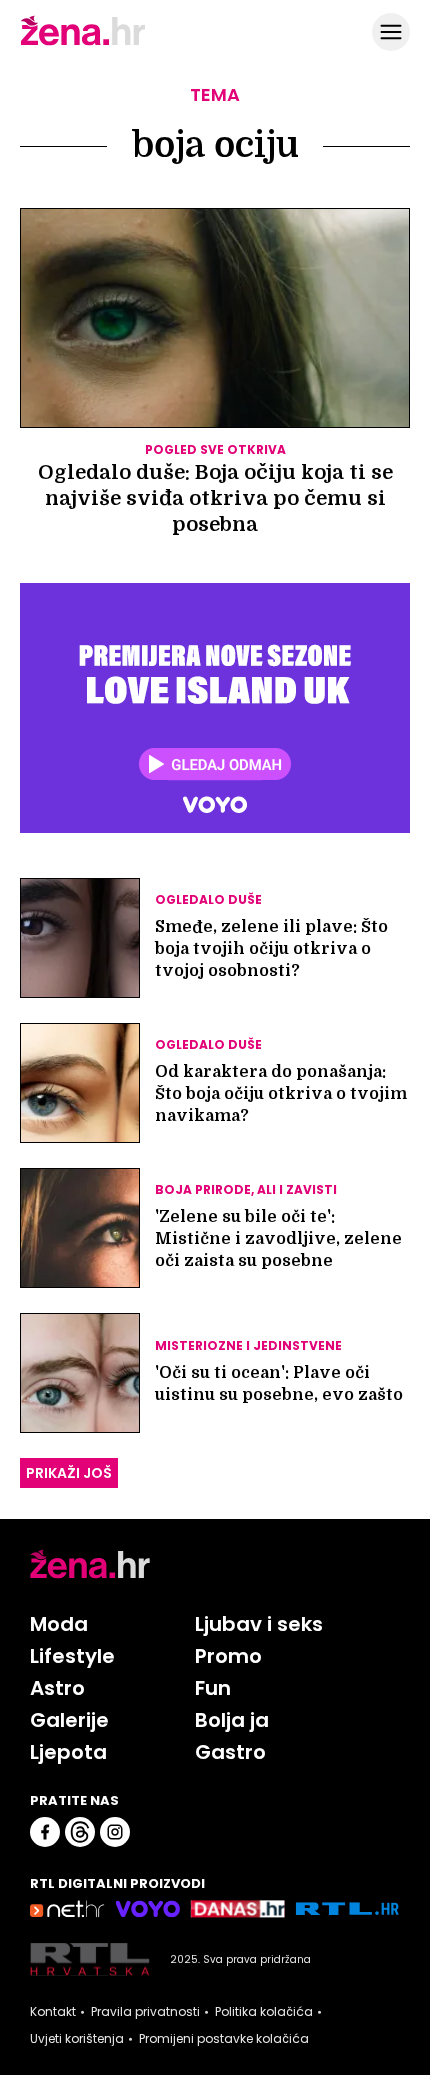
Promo (228, 1656)
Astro (57, 1688)
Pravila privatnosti (145, 2012)
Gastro (230, 1752)
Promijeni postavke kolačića (224, 2039)
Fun (213, 1688)
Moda (59, 1624)
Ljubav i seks (259, 1624)
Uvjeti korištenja (77, 2039)
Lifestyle (72, 1656)
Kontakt (53, 2012)
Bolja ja (232, 1720)
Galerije (69, 1720)
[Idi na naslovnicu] (83, 43)
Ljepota (68, 1752)
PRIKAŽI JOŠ (69, 1473)
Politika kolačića (264, 2012)
